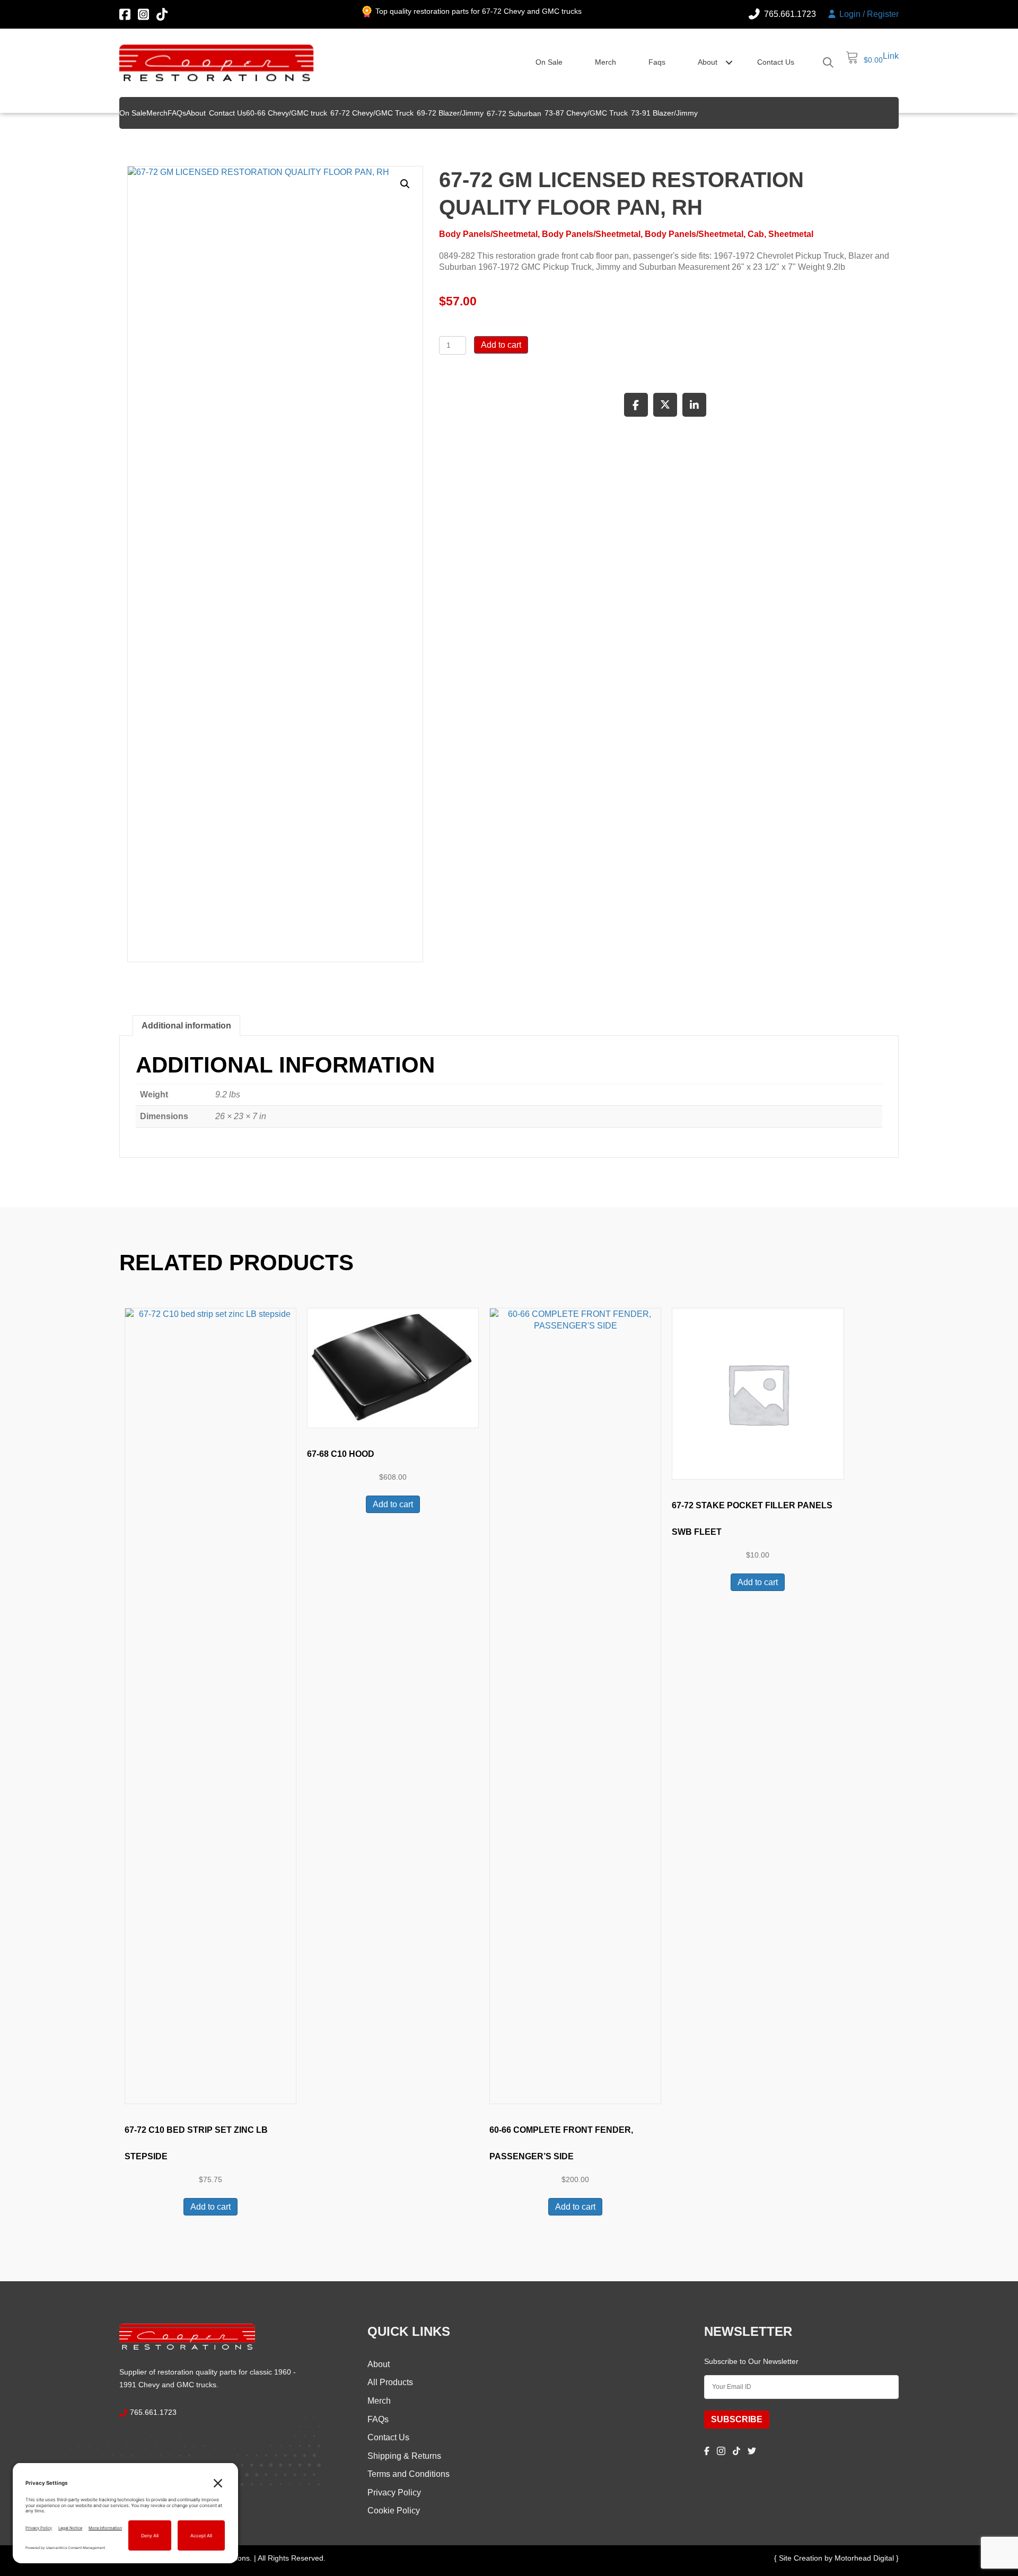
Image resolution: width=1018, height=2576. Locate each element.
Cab (756, 234)
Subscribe (737, 2419)
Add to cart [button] (210, 2207)
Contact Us (776, 62)
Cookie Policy (394, 2511)
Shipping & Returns (404, 2456)
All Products (390, 2382)
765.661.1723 (153, 2412)
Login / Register (868, 14)
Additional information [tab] (186, 1026)
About (708, 62)
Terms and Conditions (409, 2474)
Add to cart (501, 345)
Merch (605, 62)
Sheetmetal (791, 234)
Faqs (657, 62)
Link (891, 56)
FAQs (378, 2419)
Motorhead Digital (865, 2558)
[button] (729, 63)
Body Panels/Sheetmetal (488, 234)
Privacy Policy (394, 2493)
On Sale (549, 62)
